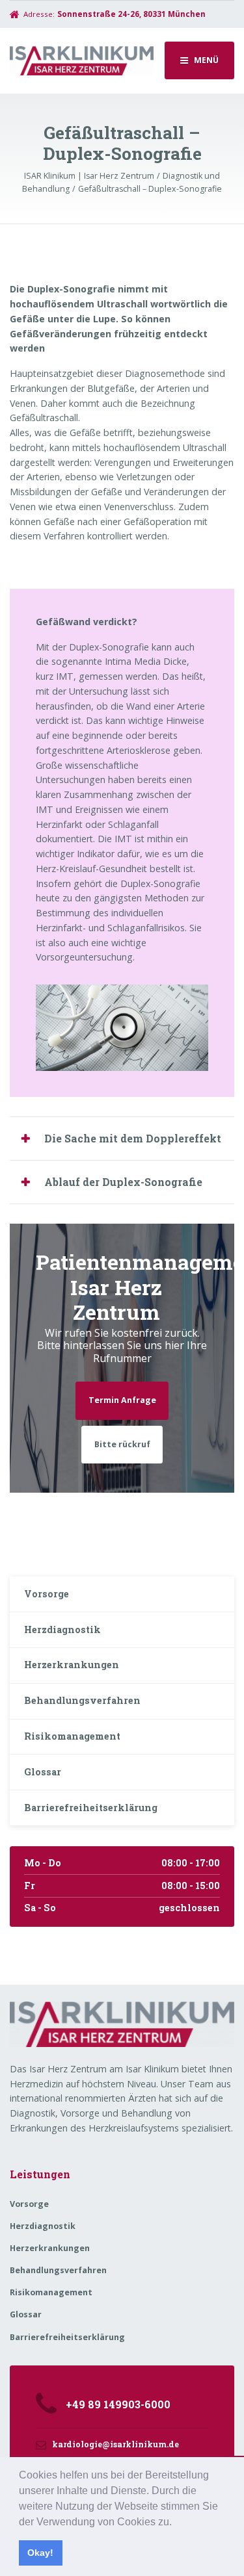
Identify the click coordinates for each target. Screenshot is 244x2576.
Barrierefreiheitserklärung (91, 1808)
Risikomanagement (72, 1736)
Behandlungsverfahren (82, 1700)
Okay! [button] (40, 2553)
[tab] (122, 1138)
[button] (176, 2523)
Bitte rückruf (122, 1444)
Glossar (43, 1772)
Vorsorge (47, 1594)
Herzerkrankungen (72, 1665)
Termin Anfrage (122, 1400)
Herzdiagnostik (62, 1629)
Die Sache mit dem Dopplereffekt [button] (133, 1138)
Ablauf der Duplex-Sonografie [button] (123, 1182)
